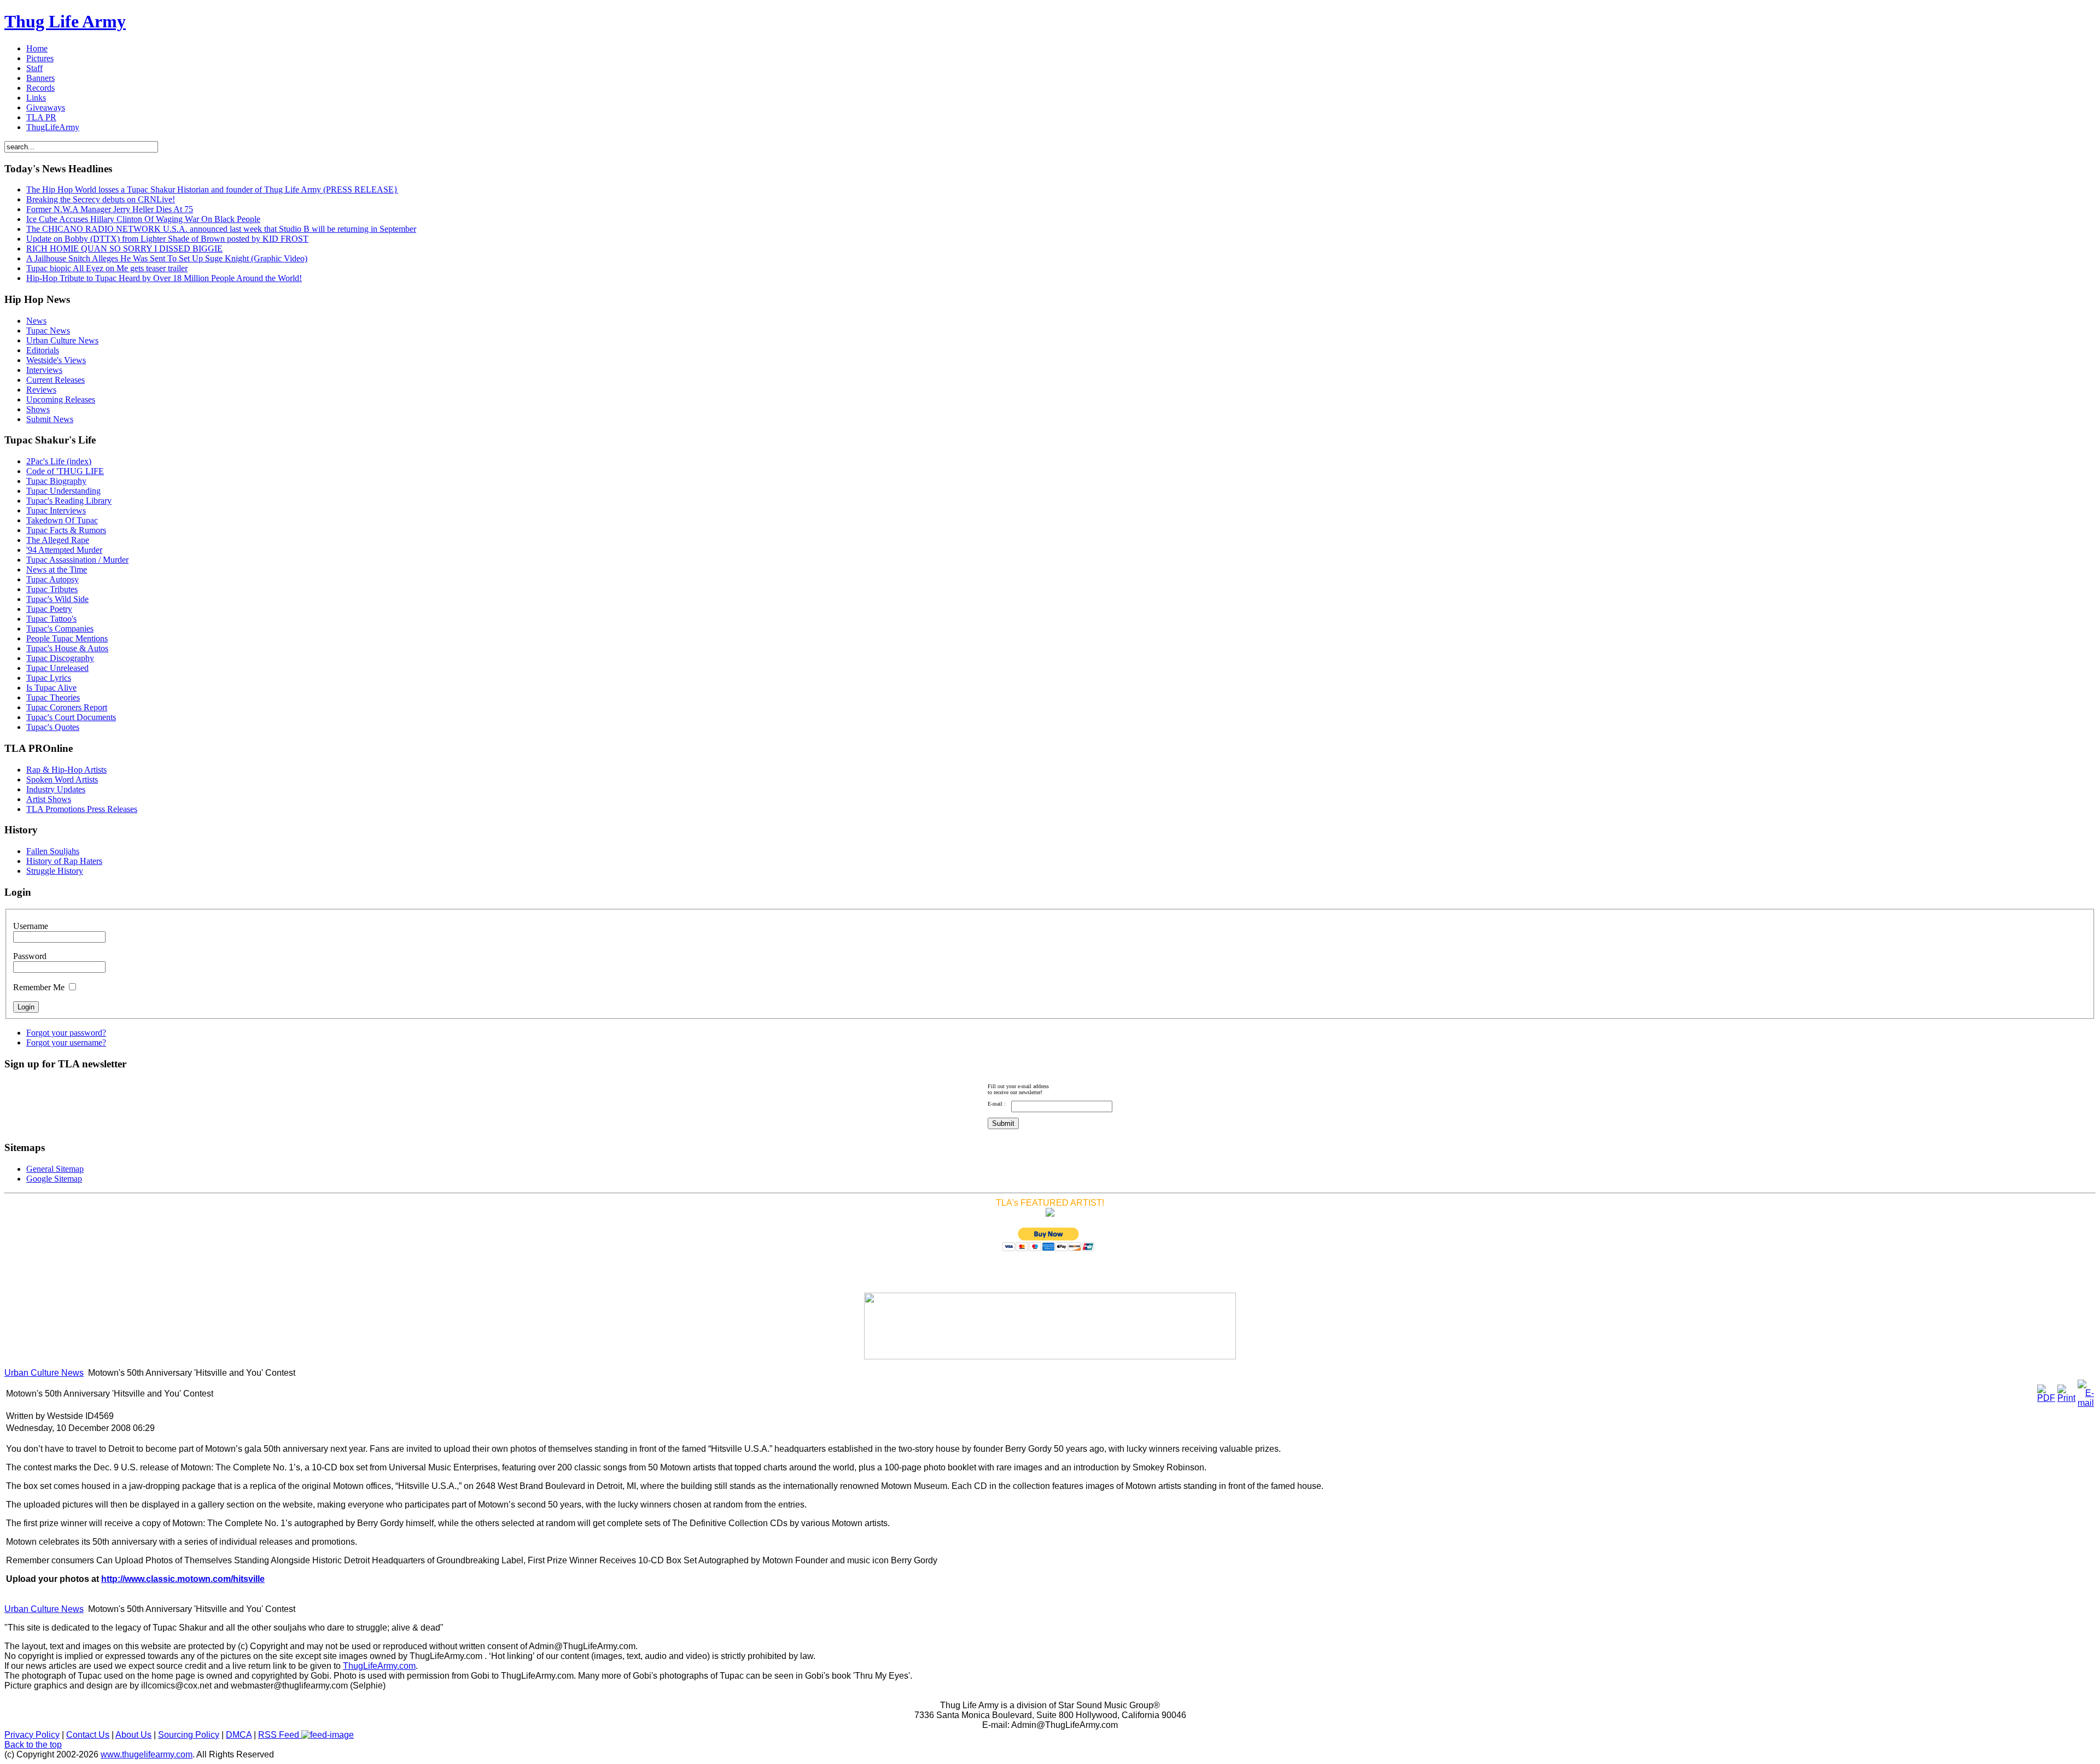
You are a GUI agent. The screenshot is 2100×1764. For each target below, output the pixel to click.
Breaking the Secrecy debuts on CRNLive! (101, 199)
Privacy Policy (32, 1735)
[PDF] (2046, 1398)
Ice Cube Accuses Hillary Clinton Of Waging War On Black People (143, 219)
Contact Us (88, 1735)
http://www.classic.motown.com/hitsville (183, 1579)
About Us (133, 1735)
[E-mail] (2086, 1403)
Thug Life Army (65, 21)
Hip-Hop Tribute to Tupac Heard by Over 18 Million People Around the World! (164, 278)
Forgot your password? (66, 1033)
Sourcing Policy (189, 1735)
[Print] (2066, 1398)
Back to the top (33, 1745)
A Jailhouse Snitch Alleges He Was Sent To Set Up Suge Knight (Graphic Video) (167, 258)
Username (31, 926)
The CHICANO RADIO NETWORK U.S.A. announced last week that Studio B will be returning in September (221, 229)
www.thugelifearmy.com (147, 1754)
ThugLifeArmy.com (379, 1666)
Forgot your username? (66, 1042)
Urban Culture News (44, 1373)
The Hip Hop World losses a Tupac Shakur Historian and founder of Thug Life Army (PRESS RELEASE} (212, 189)
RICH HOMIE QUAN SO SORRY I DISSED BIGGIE (124, 249)
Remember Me (39, 987)
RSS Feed (280, 1735)
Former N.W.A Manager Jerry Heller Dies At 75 (110, 209)
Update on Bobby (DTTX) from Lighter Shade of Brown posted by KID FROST (167, 239)
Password (30, 956)
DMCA (239, 1735)
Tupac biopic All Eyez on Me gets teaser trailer (107, 268)
